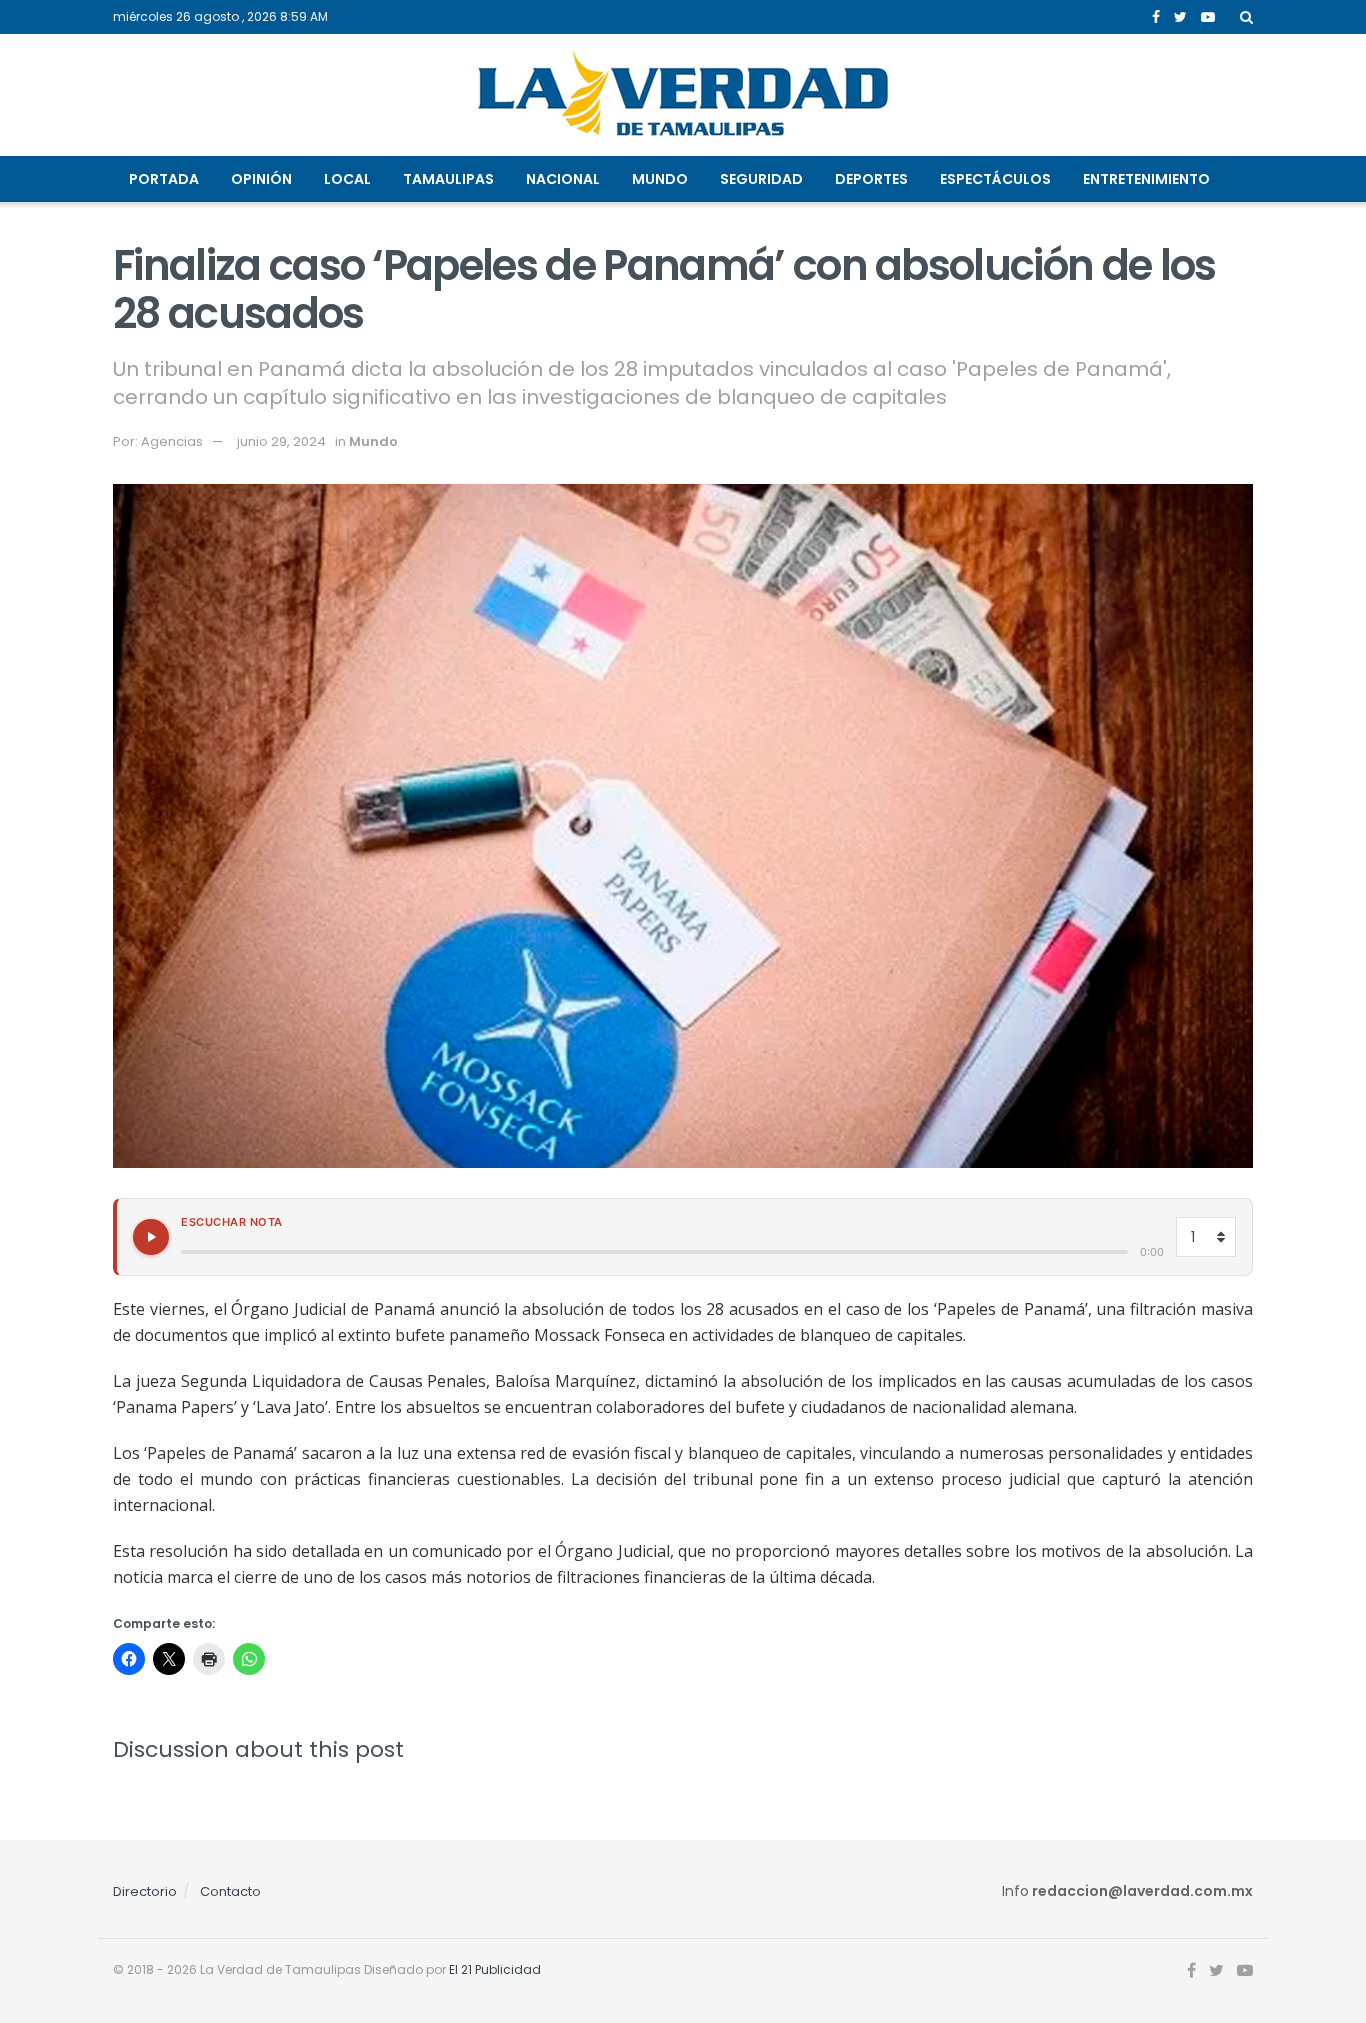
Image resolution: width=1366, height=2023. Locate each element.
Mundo (660, 179)
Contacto (230, 1891)
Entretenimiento (1146, 179)
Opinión (261, 179)
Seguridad (761, 179)
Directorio (145, 1891)
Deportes (871, 179)
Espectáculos (995, 179)
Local (347, 179)
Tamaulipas (448, 179)
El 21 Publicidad (495, 1969)
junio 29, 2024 (281, 441)
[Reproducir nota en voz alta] (151, 1237)
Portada (164, 179)
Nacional (563, 179)
